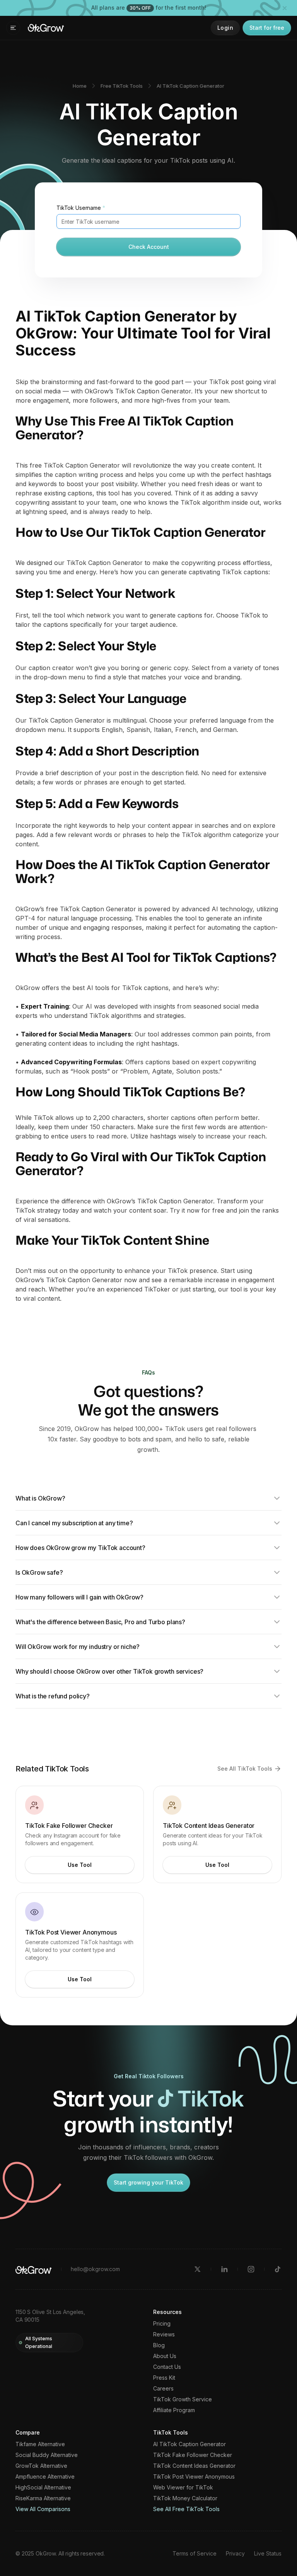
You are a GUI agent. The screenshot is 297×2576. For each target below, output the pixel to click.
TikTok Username (81, 208)
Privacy (235, 2553)
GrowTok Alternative (41, 2466)
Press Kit (164, 2378)
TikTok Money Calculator (185, 2498)
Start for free (267, 28)
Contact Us (167, 2367)
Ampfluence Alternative (45, 2477)
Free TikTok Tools (122, 86)
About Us (165, 2356)
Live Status (268, 2553)
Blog (159, 2345)
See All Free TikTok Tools (186, 2509)
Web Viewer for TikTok (183, 2488)
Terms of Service (195, 2553)
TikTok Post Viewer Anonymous (194, 2477)
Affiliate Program (174, 2410)
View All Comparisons (43, 2509)
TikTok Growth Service (183, 2399)
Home (80, 86)
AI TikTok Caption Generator (190, 86)
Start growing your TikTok (148, 2182)
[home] (46, 28)
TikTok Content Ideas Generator (194, 2466)
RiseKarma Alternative (43, 2498)
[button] (13, 28)
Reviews (164, 2334)
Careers (163, 2389)
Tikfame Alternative (40, 2444)
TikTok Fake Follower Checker (193, 2455)
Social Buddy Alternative (47, 2455)
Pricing (162, 2324)
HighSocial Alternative (43, 2488)
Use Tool (80, 1865)
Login (225, 28)
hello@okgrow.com (95, 2269)
